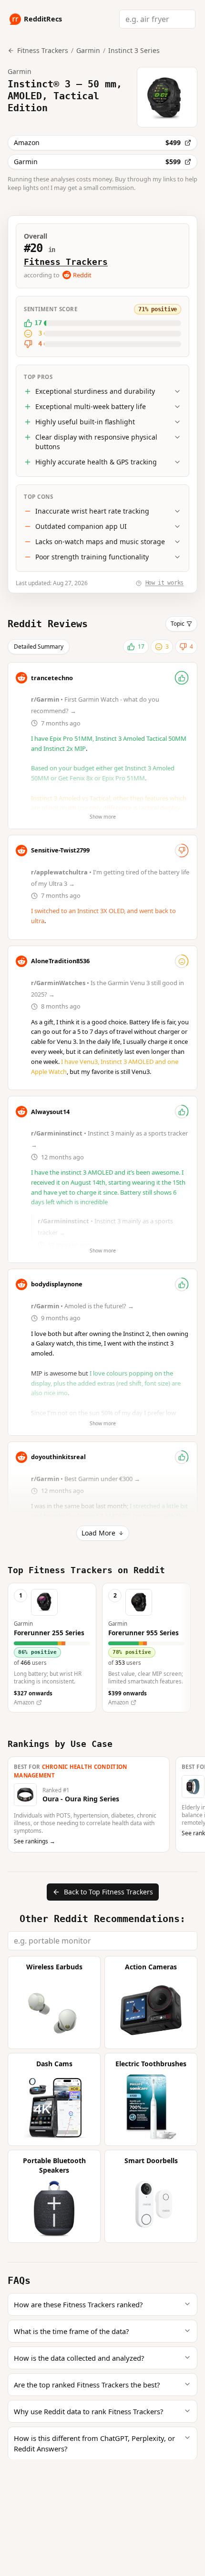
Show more (103, 817)
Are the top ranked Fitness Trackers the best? (87, 2385)
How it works (164, 583)
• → (83, 1306)
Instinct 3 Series (134, 50)
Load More (98, 1533)
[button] (52, 1648)
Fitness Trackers (66, 262)
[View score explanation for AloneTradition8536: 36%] (182, 961)
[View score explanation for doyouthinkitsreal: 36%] (182, 1457)
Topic (178, 624)
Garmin (88, 50)
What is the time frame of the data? (71, 2331)
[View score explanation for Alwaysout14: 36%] (182, 1112)
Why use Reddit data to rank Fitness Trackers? (88, 2411)
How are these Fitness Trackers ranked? (78, 2304)
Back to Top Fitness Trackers (108, 1892)
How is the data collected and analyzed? (79, 2358)
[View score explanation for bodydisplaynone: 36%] (182, 1284)
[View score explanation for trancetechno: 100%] (182, 678)
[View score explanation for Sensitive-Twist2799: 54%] (182, 851)
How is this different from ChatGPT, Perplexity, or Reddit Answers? (94, 2443)
